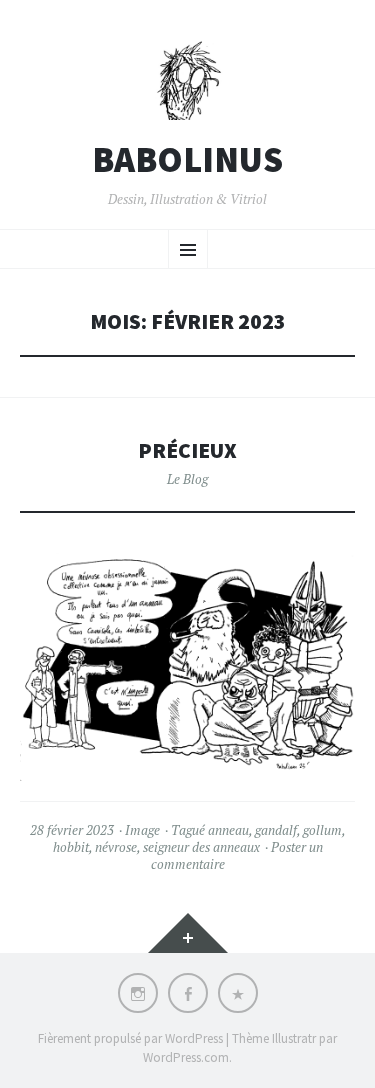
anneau (228, 830)
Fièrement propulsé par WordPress (130, 1038)
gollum (322, 830)
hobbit (71, 847)
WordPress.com (186, 1057)
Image (142, 830)
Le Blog (187, 479)
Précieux (187, 450)
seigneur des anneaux (201, 847)
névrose (116, 847)
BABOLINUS (187, 160)
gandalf (276, 830)
